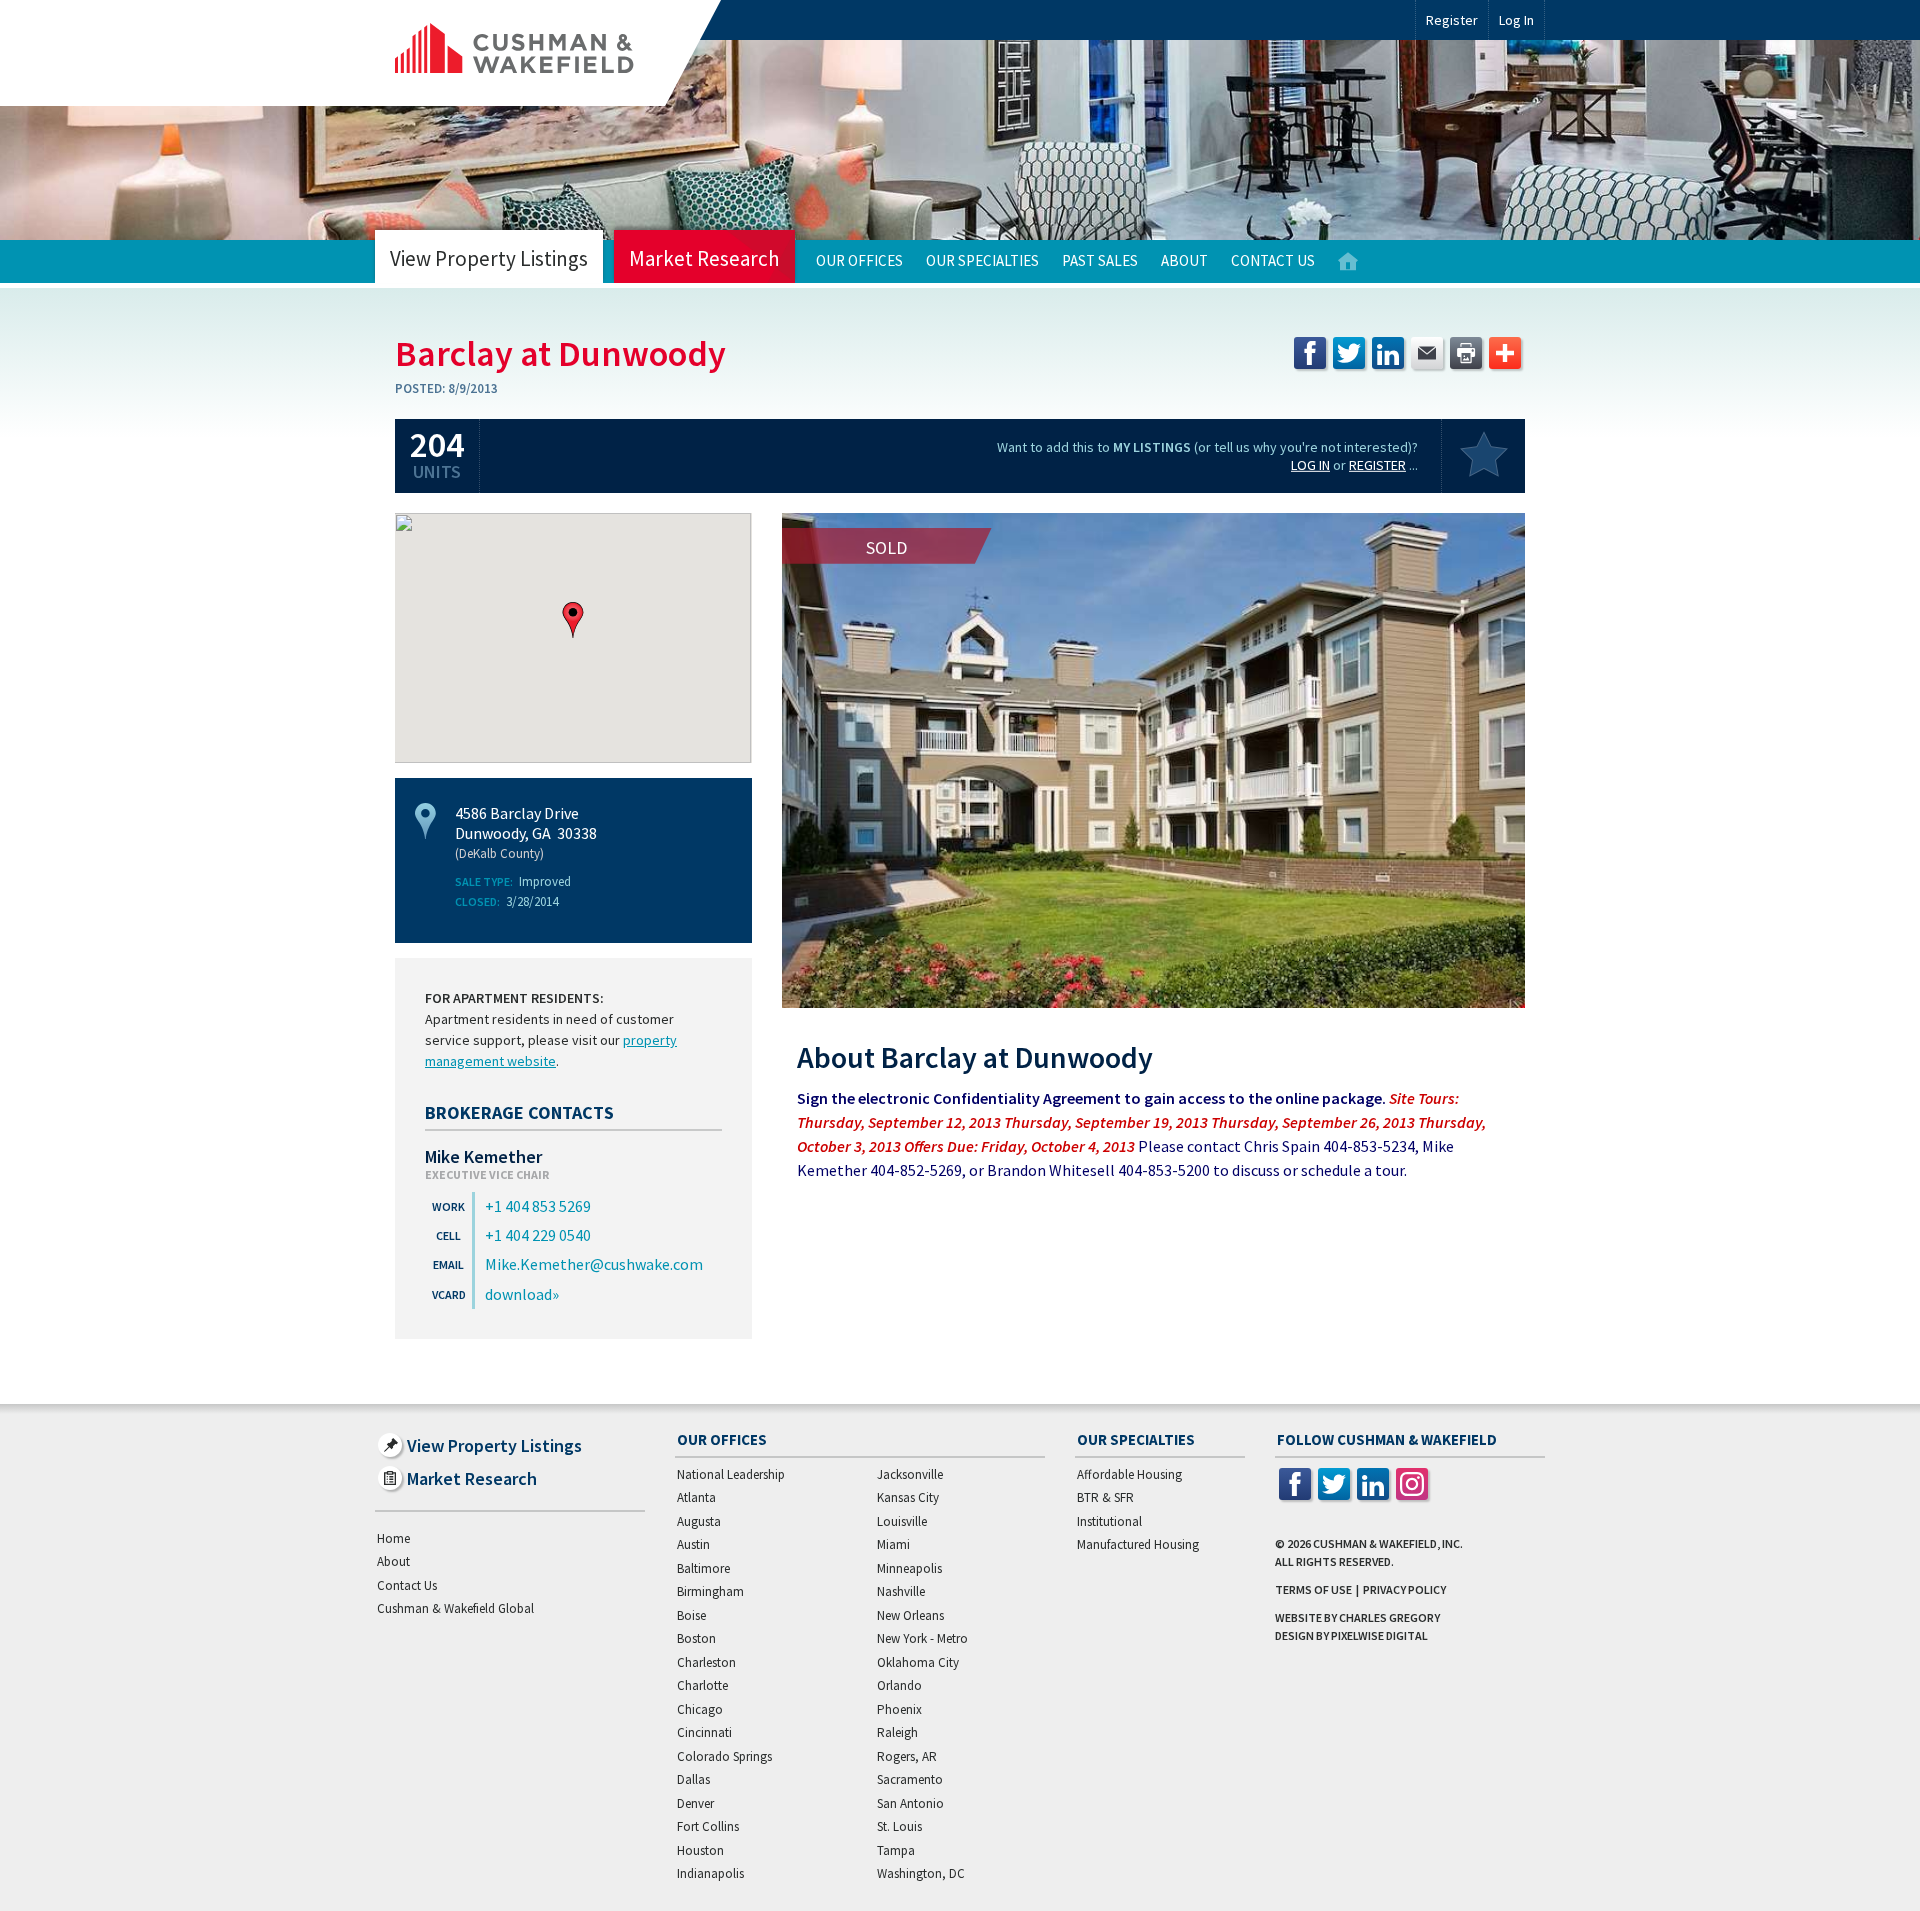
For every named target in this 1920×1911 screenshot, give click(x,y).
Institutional (1109, 1521)
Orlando (899, 1685)
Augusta (699, 1521)
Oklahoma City (918, 1662)
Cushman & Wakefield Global (455, 1608)
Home (1348, 261)
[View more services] (1505, 353)
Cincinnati (704, 1732)
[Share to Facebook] (1310, 353)
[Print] (1466, 353)
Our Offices (859, 260)
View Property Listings (489, 258)
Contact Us (1273, 260)
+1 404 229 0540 (538, 1235)
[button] (573, 620)
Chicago (700, 1709)
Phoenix (899, 1709)
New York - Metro (922, 1638)
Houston (700, 1850)
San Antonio (910, 1803)
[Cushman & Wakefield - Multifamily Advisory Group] (548, 53)
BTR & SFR (1105, 1497)
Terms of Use (1313, 1589)
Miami (893, 1544)
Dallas (693, 1779)
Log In (1310, 465)
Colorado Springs (724, 1756)
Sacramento (910, 1779)
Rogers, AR (907, 1756)
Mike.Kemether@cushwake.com (594, 1264)
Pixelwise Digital (1379, 1635)
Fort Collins (708, 1826)
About (1184, 260)
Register (1452, 20)
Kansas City (908, 1497)
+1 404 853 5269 (538, 1206)
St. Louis (899, 1826)
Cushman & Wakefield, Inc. (1388, 1543)
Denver (695, 1803)
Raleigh (897, 1732)
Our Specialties (982, 260)
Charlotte (702, 1685)
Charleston (706, 1662)
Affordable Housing (1129, 1474)
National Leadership (731, 1474)
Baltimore (703, 1568)
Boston (696, 1638)
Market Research (704, 258)
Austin (693, 1544)
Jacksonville (910, 1474)
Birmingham (710, 1591)
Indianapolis (710, 1873)
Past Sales (1100, 260)
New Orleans (910, 1615)
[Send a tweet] (1349, 353)
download (518, 1294)
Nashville (901, 1591)
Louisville (902, 1521)
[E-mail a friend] (1427, 353)
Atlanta (696, 1497)
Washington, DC (921, 1873)
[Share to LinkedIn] (1388, 353)
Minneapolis (909, 1568)
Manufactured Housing (1138, 1544)
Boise (691, 1615)
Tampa (896, 1850)
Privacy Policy (1404, 1589)
